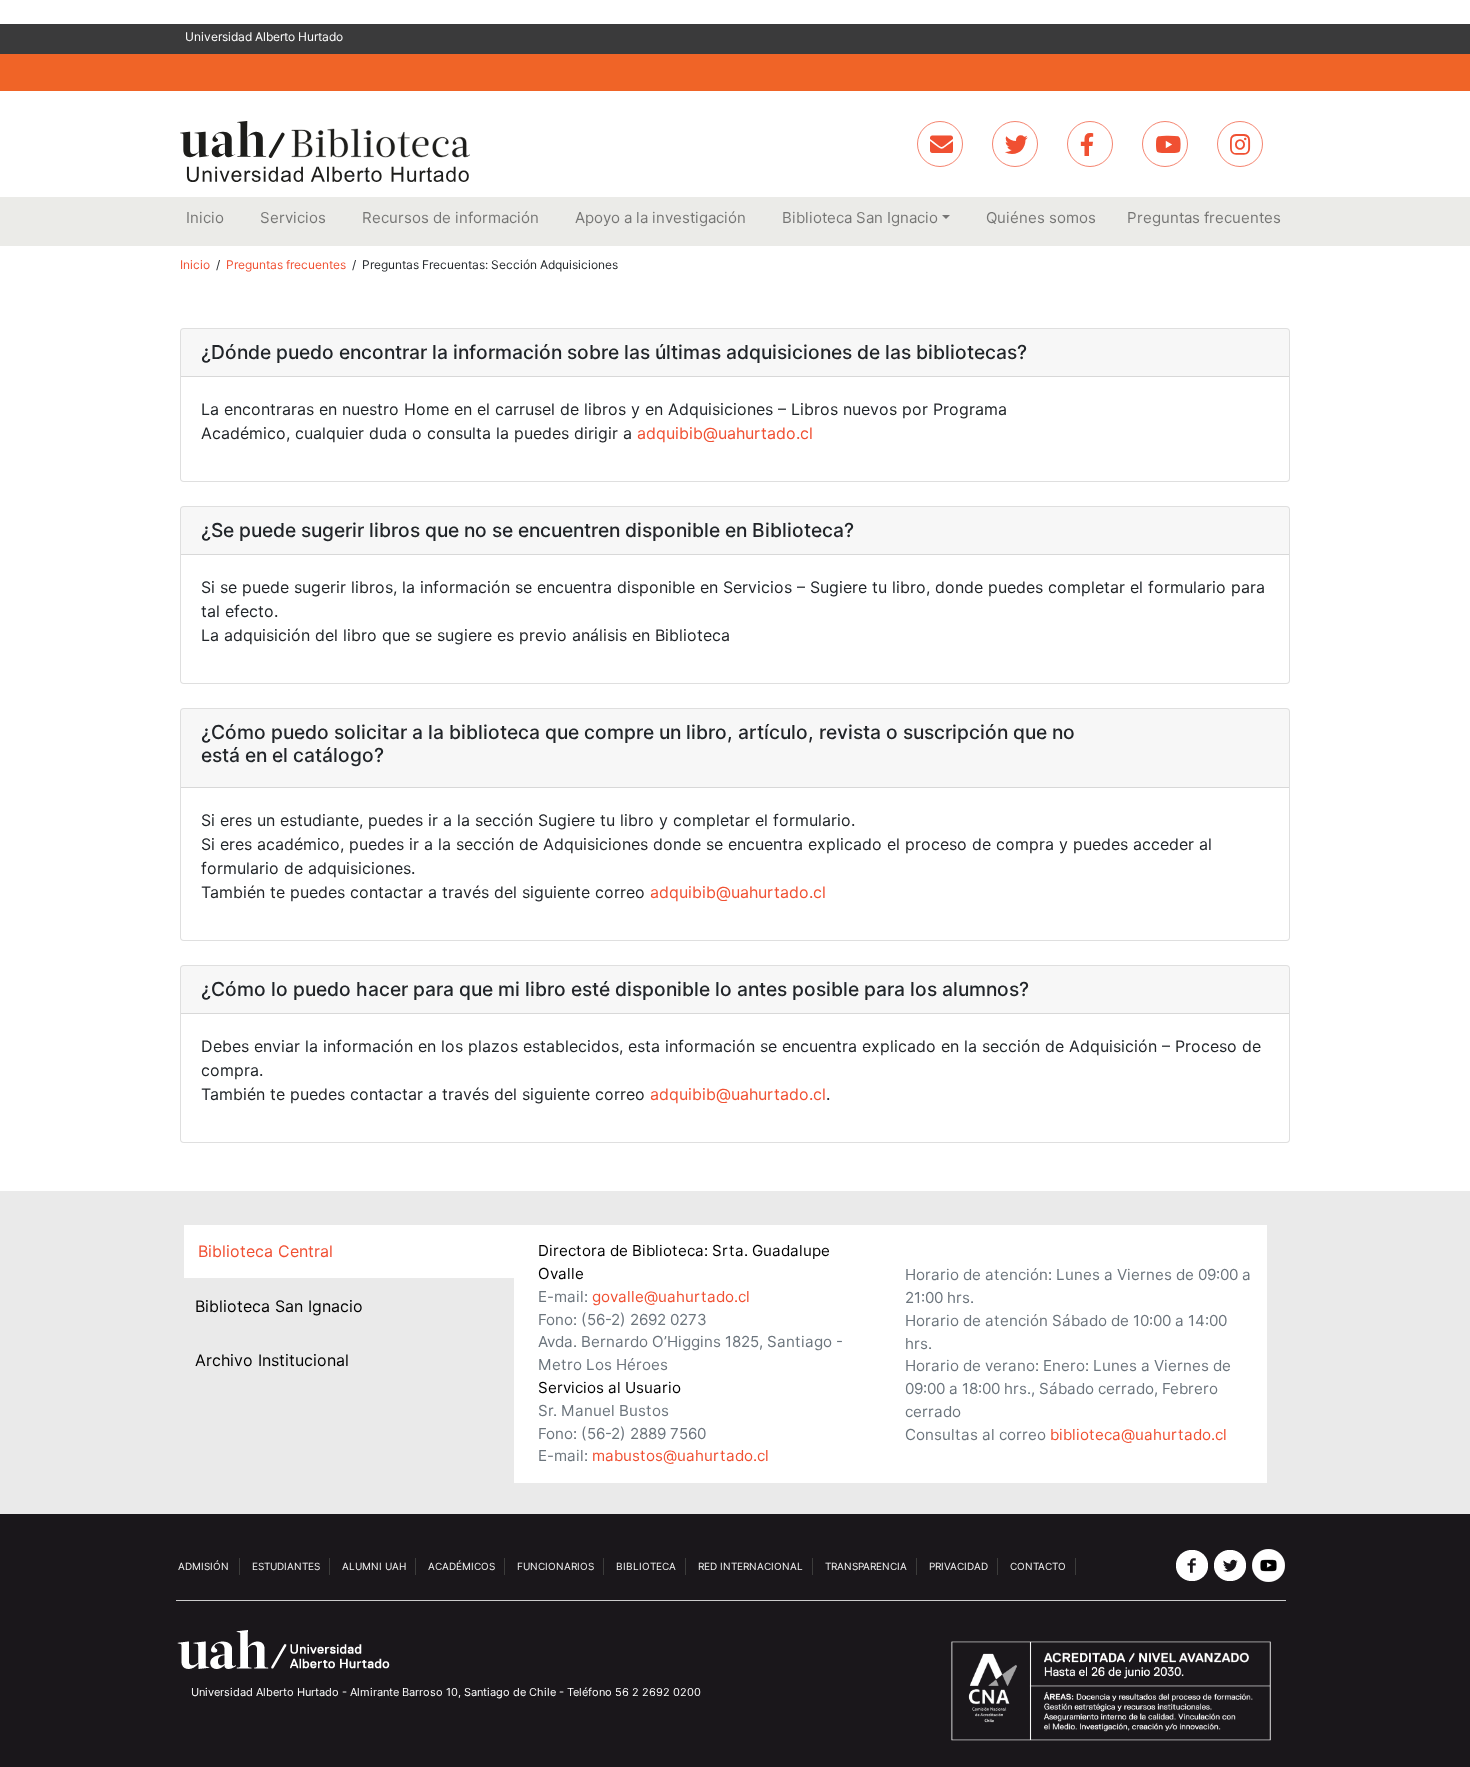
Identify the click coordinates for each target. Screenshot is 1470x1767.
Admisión (203, 1566)
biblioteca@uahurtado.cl (1138, 1434)
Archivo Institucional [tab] (272, 1360)
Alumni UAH (374, 1566)
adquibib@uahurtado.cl (725, 433)
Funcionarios (555, 1566)
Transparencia (866, 1566)
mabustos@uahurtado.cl (680, 1455)
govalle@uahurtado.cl (671, 1296)
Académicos (461, 1566)
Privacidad (958, 1566)
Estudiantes (286, 1566)
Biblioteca (646, 1566)
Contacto (1038, 1566)
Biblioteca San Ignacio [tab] (279, 1306)
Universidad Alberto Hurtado (264, 36)
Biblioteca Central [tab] (265, 1251)
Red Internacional (750, 1566)
